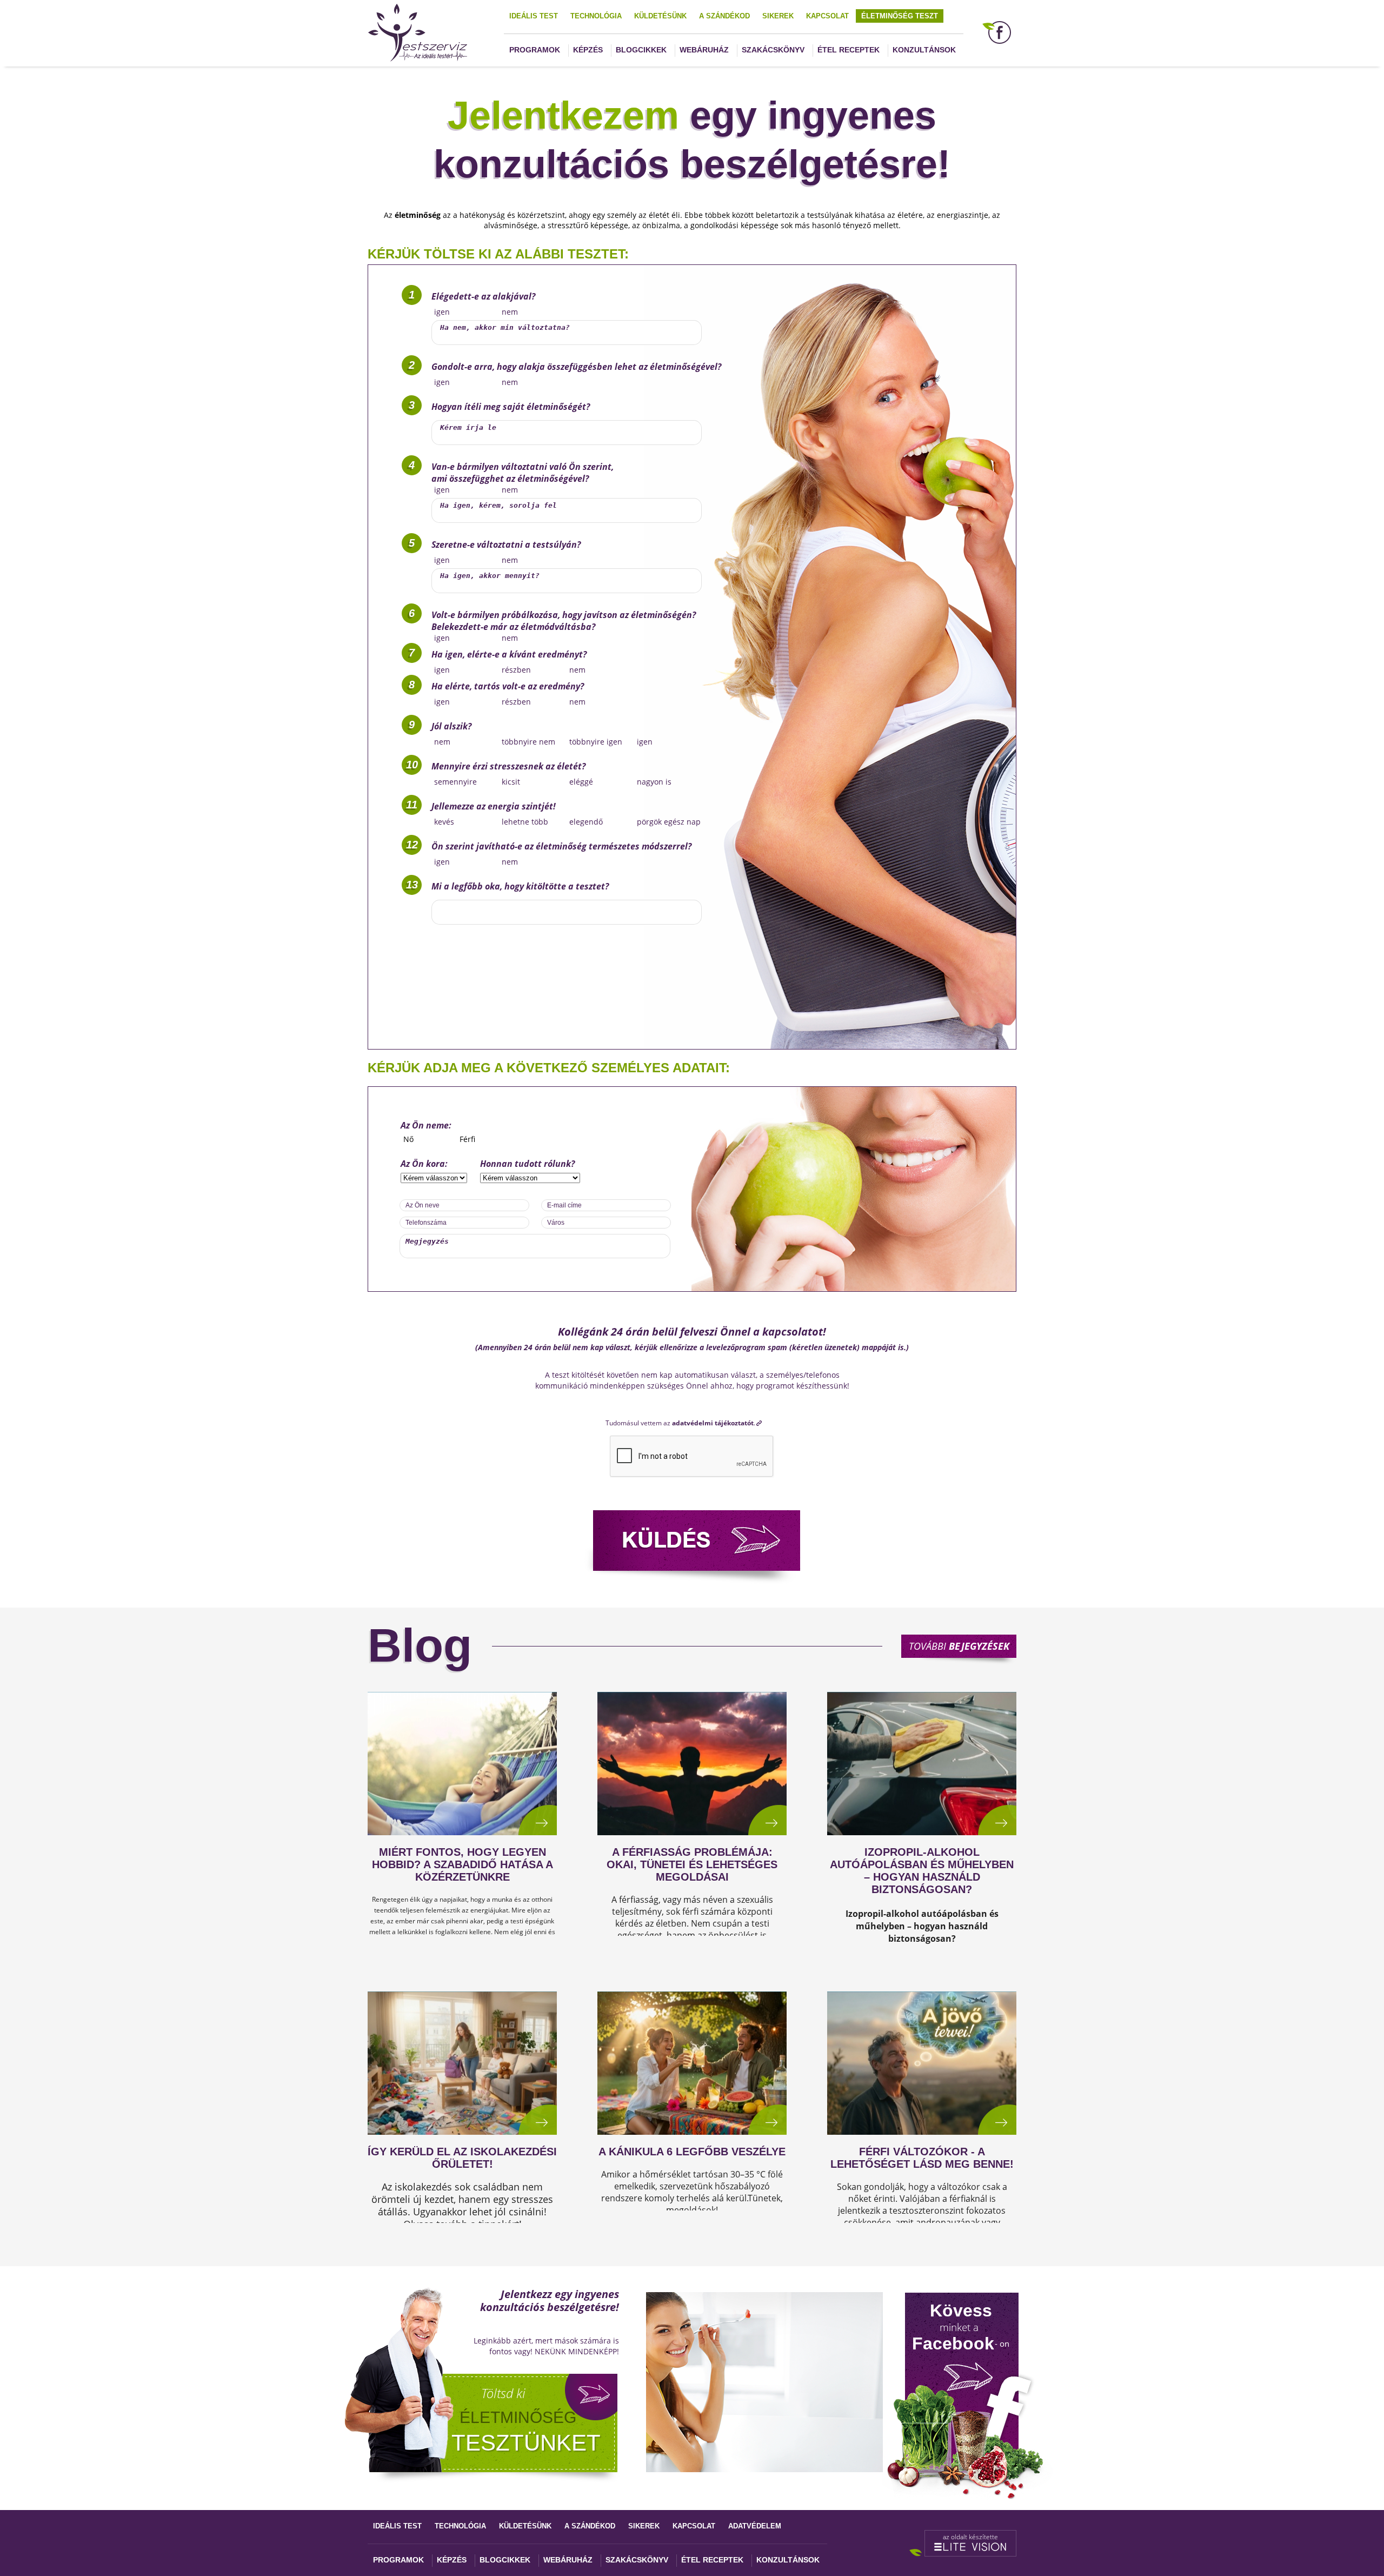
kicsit (511, 782)
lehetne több (525, 822)
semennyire (455, 782)
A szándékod (724, 16)
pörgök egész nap (669, 822)
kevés (444, 822)
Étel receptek (849, 50)
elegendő (586, 822)
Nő (408, 1139)
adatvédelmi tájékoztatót (713, 1423)
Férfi (467, 1139)
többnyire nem (528, 742)
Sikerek (778, 16)
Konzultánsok (924, 50)
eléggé (581, 782)
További (959, 1646)
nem (510, 312)
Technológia (596, 16)
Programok (535, 50)
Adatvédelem (755, 2526)
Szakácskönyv (773, 50)
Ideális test (534, 16)
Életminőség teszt (900, 16)
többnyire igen (596, 742)
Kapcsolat (827, 16)
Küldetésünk (660, 16)
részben (516, 670)
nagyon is (654, 782)
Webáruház (704, 50)
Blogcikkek (641, 50)
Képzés (588, 50)
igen (442, 312)
